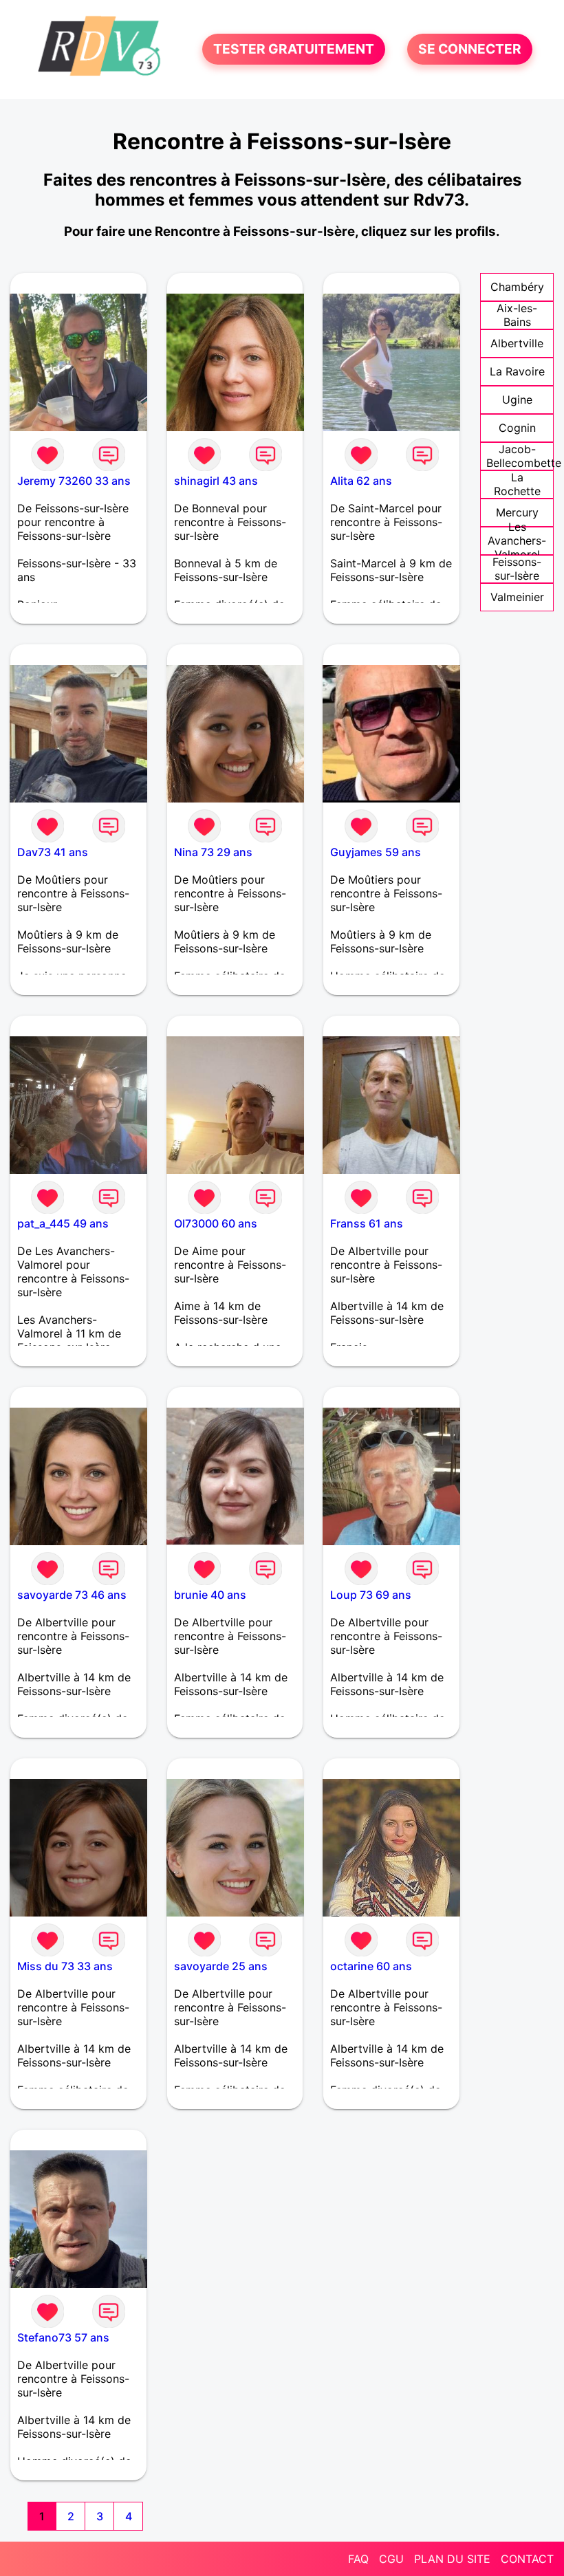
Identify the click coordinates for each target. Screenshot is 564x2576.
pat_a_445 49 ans (63, 1223)
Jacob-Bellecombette (524, 456)
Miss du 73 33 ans (65, 1966)
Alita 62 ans (361, 481)
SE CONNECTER (470, 50)
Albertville (517, 343)
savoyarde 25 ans (221, 1966)
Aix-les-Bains (517, 315)
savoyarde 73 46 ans (72, 1595)
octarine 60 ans (371, 1966)
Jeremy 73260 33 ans (74, 481)
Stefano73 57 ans (63, 2337)
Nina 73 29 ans (213, 852)
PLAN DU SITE (452, 2559)
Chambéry (517, 287)
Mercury (517, 512)
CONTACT (527, 2559)
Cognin (517, 428)
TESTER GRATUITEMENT (294, 50)
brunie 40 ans (210, 1595)
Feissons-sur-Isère (517, 569)
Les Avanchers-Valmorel (517, 541)
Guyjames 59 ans (376, 852)
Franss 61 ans (367, 1223)
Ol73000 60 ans (216, 1223)
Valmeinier (517, 597)
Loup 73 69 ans (371, 1595)
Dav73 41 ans (53, 852)
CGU (391, 2559)
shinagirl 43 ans (216, 481)
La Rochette (517, 484)
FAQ (358, 2559)
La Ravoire (517, 371)
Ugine (517, 400)
